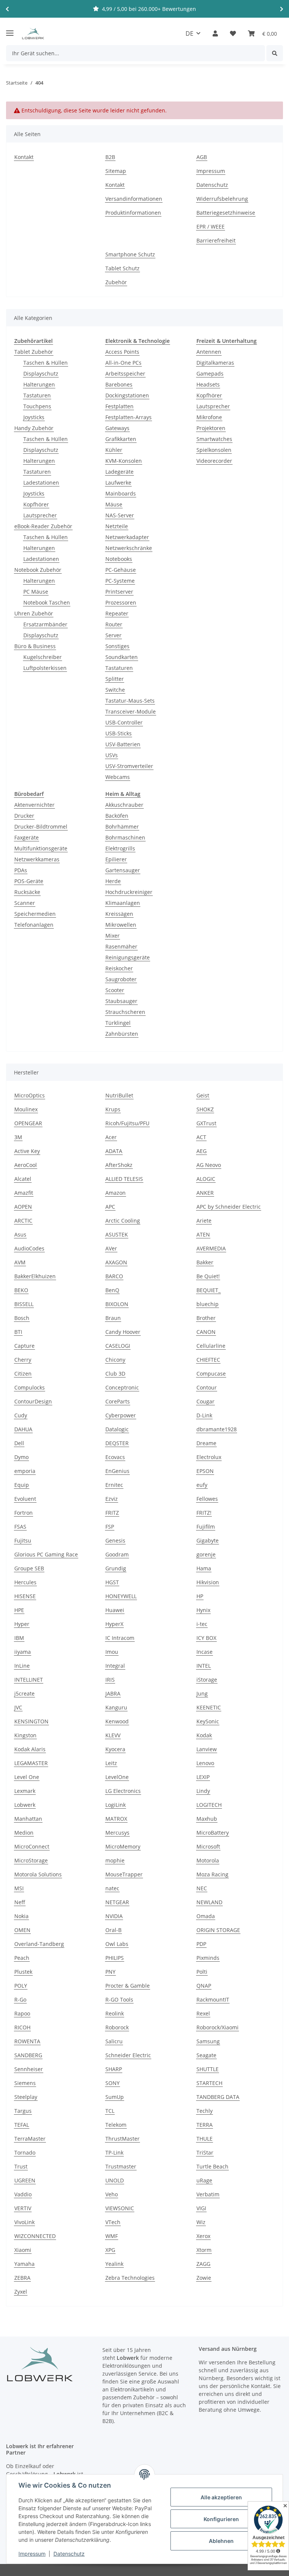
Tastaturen (37, 395)
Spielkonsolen (214, 450)
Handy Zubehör (34, 428)
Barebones (119, 384)
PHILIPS (115, 1958)
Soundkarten (122, 657)
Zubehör (116, 282)
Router (114, 624)
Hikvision (208, 1582)
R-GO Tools (119, 1999)
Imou (112, 1652)
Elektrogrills (120, 848)
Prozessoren (121, 602)
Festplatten (119, 406)
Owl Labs (117, 1944)
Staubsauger (121, 1001)
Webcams (118, 777)
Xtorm (204, 2250)
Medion (24, 1833)
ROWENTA (27, 2041)
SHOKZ (205, 1109)
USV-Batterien (123, 744)
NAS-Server (120, 515)
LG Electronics (123, 1791)
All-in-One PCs (123, 363)
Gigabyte (208, 1540)
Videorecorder (214, 461)
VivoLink (24, 2222)
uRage (204, 2180)
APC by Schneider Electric (229, 1207)
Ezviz (112, 1499)
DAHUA (23, 1429)
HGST (112, 1582)
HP (200, 1596)
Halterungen (39, 384)
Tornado (25, 2152)
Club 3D (115, 1374)
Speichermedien (35, 914)
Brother (206, 1318)
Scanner (25, 903)
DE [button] (189, 33)
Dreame (206, 1443)
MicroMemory (123, 1846)
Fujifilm (206, 1527)
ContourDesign (33, 1401)
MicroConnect (32, 1846)
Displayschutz (41, 374)
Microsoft (208, 1846)
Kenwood (117, 1721)
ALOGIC (206, 1179)
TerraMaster (30, 2139)
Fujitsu (23, 1540)
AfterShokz (119, 1165)
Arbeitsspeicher (125, 374)
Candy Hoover (123, 1332)
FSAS (20, 1527)
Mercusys (117, 1833)
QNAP (204, 1986)
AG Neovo (209, 1165)
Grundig (116, 1568)
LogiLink (116, 1805)
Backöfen (117, 816)
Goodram (117, 1554)
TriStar (205, 2152)
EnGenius (117, 1471)
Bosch (22, 1318)
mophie (115, 1860)
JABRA (113, 1693)
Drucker (24, 816)
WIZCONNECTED (35, 2236)
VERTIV (23, 2208)
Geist (203, 1095)
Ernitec (114, 1485)
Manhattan (28, 1819)
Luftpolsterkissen (45, 668)
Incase (205, 1652)
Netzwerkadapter (127, 537)
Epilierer (116, 859)
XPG (110, 2250)
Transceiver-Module (131, 711)
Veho (112, 2194)
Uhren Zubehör (34, 613)
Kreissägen (119, 914)
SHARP (114, 2069)
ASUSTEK (117, 1234)
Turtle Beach (212, 2166)
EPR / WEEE (211, 227)
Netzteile (117, 526)
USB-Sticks (119, 733)
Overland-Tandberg (39, 1944)
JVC (18, 1707)
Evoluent (25, 1499)
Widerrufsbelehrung (222, 199)
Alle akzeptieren (221, 2497)
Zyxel (21, 2292)
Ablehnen (221, 2541)
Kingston (25, 1735)
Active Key (27, 1151)
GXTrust (206, 1123)
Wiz (201, 2222)
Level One (27, 1777)
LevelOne (117, 1777)
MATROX (116, 1819)
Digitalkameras (215, 363)
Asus (20, 1234)
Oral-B (113, 1930)
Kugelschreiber (43, 657)
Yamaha (24, 2264)
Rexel (203, 2013)
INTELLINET (29, 1680)
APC (110, 1207)
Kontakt (24, 157)
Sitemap (116, 171)
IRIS (110, 1680)
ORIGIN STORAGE (218, 1930)
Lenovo (205, 1763)
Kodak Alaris (30, 1749)
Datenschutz (69, 2554)
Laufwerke (118, 483)
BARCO (114, 1276)
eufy (202, 1485)
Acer (111, 1137)
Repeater (117, 613)
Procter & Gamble (128, 1986)
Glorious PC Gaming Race (46, 1554)
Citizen (23, 1374)
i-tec (202, 1624)
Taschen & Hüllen (46, 363)
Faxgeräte (27, 837)
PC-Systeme (120, 581)
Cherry (23, 1360)
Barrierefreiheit (216, 240)
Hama (204, 1568)
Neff (20, 1902)
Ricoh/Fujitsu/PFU (127, 1123)
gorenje (206, 1554)
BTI (18, 1332)
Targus (23, 2111)
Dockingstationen (127, 395)
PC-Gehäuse (121, 570)
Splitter (115, 679)
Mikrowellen (121, 925)
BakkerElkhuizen (35, 1276)
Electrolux (209, 1457)
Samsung (208, 2041)
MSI (19, 1888)
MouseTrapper (124, 1874)
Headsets (208, 384)
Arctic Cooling (123, 1221)
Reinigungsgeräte (128, 957)
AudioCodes (29, 1248)
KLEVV (113, 1735)
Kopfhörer (36, 504)
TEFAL (22, 2125)
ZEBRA (22, 2278)
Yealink (114, 2264)
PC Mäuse (36, 592)
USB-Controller (124, 722)
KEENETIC (209, 1707)
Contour (207, 1387)
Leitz (111, 1763)
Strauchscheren (125, 1012)
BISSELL (24, 1304)
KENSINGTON (31, 1721)
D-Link (204, 1415)
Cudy (21, 1415)
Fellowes (207, 1499)
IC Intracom (120, 1638)
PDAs (21, 870)
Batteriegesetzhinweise (226, 213)
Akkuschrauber (124, 805)
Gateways (117, 428)
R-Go (20, 1999)
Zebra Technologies (130, 2278)
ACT (201, 1137)
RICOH (22, 2027)
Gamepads (210, 374)
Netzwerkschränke (129, 548)
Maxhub (207, 1819)
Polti (202, 1972)
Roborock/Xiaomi (218, 2027)
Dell (19, 1443)
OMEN (22, 1930)
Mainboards (121, 493)
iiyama (23, 1652)
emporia (25, 1471)
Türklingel (118, 1023)
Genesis (115, 1540)
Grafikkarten (121, 439)
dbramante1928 (217, 1429)
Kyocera (115, 1749)
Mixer (113, 936)
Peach (22, 1958)
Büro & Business (35, 646)
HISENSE (25, 1596)
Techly (205, 2111)
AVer (111, 1248)
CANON (206, 1332)
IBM (19, 1638)
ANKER (205, 1193)
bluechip (208, 1304)
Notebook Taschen (47, 602)
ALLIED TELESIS (124, 1179)
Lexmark (25, 1791)
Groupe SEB (29, 1568)
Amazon (116, 1193)
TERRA (205, 2125)
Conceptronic (122, 1387)
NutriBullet (119, 1095)
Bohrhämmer (122, 827)
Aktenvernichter (34, 805)
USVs (112, 755)
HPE (19, 1610)
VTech (113, 2222)
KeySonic (208, 1721)
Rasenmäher (121, 946)
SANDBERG (28, 2055)
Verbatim (208, 2194)
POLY (21, 1986)
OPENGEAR (28, 1123)
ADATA (114, 1151)
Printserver (119, 592)
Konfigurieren (221, 2519)
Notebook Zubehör (38, 570)
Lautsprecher (40, 515)
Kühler (114, 450)
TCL (110, 2111)
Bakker (205, 1262)
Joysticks (34, 417)
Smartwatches (214, 439)
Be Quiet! (208, 1276)
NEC (202, 1888)
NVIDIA (114, 1916)
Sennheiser (29, 2069)
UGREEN (25, 2180)
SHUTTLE (208, 2069)
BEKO (21, 1290)
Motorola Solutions (38, 1874)
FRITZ (112, 1513)
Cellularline (211, 1346)
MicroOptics (30, 1095)
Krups (113, 1109)
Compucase (211, 1374)
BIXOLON (117, 1304)
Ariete (204, 1221)
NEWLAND (209, 1902)
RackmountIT (213, 1999)
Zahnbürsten (122, 1034)
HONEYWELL (121, 1596)
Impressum (32, 2554)
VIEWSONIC (120, 2208)
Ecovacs (115, 1457)
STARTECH (209, 2083)
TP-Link (114, 2152)
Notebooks (119, 559)
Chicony (115, 1360)
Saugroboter (121, 979)
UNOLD (115, 2180)
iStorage (207, 1680)
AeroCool (26, 1165)
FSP (110, 1527)
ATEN (203, 1234)
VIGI (201, 2208)
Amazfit (24, 1193)
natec (112, 1888)
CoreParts (118, 1401)
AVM (20, 1262)
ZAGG (203, 2264)
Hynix (203, 1610)
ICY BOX (206, 1638)
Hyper (22, 1624)
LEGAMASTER (31, 1763)
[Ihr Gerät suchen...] (275, 53)
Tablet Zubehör (34, 352)
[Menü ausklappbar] (10, 30)
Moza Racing (212, 1874)
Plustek (23, 1972)
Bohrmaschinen (125, 837)
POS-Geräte (29, 881)
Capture (24, 1346)
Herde (113, 881)
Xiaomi (23, 2250)
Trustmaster (121, 2166)
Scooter (115, 990)
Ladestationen (41, 483)
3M (18, 1137)
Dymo (21, 1457)
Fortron (24, 1513)
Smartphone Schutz (130, 254)
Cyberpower (121, 1415)
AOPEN (23, 1207)
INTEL (204, 1666)
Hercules (25, 1582)
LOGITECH (209, 1805)
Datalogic (117, 1429)
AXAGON (116, 1262)
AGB (202, 157)
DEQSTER (117, 1443)
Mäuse (114, 504)
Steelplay (26, 2097)
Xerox (203, 2236)
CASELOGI (118, 1346)
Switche (115, 690)
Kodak (204, 1735)
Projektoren (211, 428)
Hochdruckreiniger (129, 892)
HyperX (114, 1624)
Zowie (204, 2278)
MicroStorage (31, 1860)
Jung (202, 1693)
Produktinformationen (133, 213)
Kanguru (116, 1707)
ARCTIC (23, 1221)
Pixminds (208, 1958)
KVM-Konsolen (124, 461)
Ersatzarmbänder (45, 624)
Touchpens (37, 406)
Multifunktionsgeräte (41, 848)
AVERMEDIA (211, 1248)
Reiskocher (119, 968)
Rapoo (22, 2013)
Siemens (25, 2083)
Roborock (117, 2027)
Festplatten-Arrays (129, 417)
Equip (22, 1485)
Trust (21, 2166)
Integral (115, 1666)
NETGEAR (117, 1902)
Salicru (114, 2041)
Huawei (115, 1610)
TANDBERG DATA (218, 2097)
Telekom (116, 2125)
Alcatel (23, 1179)
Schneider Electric (128, 2055)
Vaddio (23, 2194)
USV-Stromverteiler (129, 766)
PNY (110, 1972)
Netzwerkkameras (37, 859)
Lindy (203, 1791)
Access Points (122, 352)
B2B (110, 157)
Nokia (21, 1916)
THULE (205, 2139)
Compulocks (30, 1387)
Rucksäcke (27, 892)
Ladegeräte (119, 472)
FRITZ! (204, 1513)
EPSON (205, 1471)
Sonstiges (117, 646)
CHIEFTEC (208, 1360)
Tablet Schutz (122, 268)
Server (113, 635)
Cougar (205, 1401)
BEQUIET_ (208, 1290)
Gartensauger (123, 870)
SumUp (115, 2097)
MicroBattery (213, 1833)
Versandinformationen (134, 199)
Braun (113, 1318)
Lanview (207, 1749)
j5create (24, 1693)
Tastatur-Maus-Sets (130, 701)
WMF (112, 2236)
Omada (206, 1916)
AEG (202, 1151)
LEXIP (203, 1777)
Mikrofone (209, 417)
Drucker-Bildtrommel (41, 827)
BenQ (112, 1290)
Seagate (206, 2055)
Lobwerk (25, 1805)
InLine (22, 1666)
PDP (201, 1944)
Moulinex (26, 1109)
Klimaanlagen (123, 903)
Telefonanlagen (34, 925)
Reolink (115, 2013)
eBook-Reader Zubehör (43, 526)
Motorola (208, 1860)
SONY (113, 2083)
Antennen (209, 352)
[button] (215, 33)
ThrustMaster (122, 2139)
